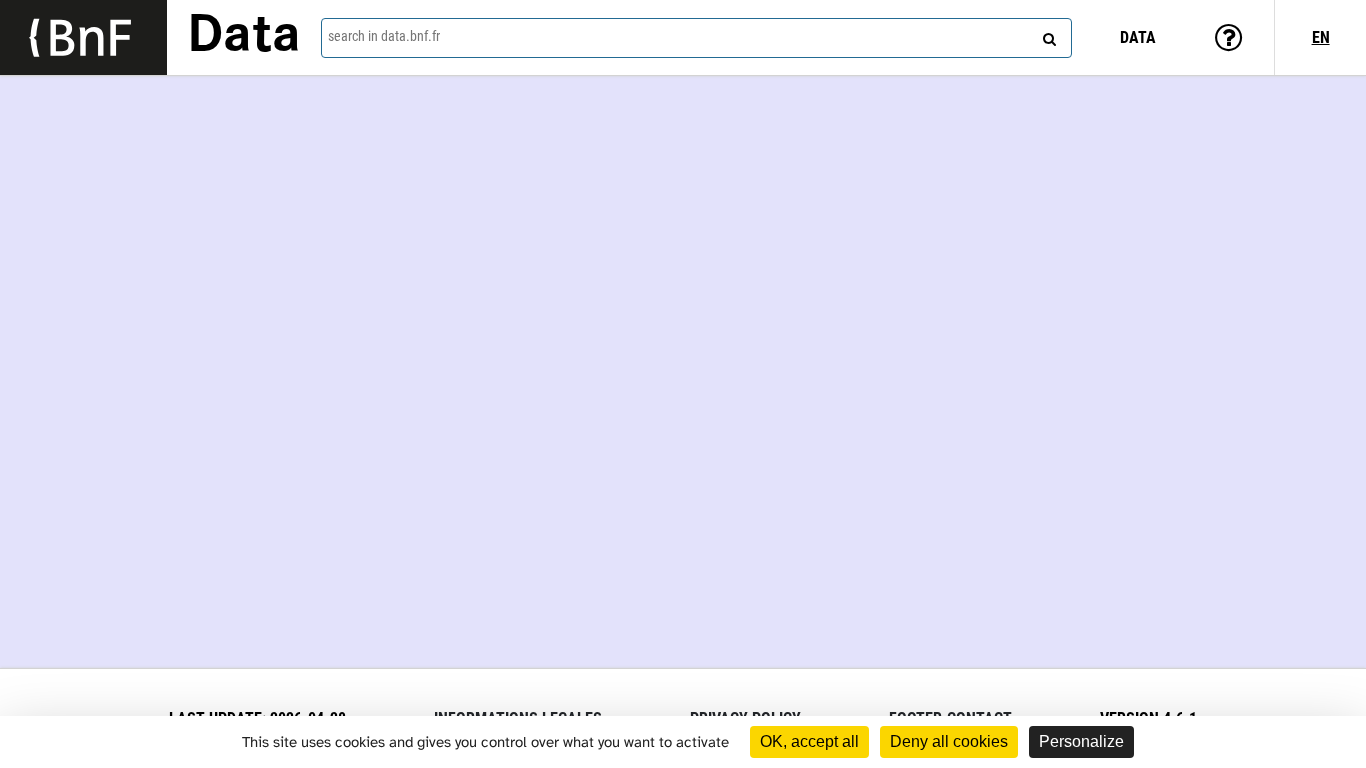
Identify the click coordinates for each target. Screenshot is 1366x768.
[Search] (1047, 35)
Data (244, 37)
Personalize (1081, 741)
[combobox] (696, 38)
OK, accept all (809, 741)
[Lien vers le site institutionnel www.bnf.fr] (83, 37)
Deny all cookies (949, 741)
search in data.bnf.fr (384, 36)
